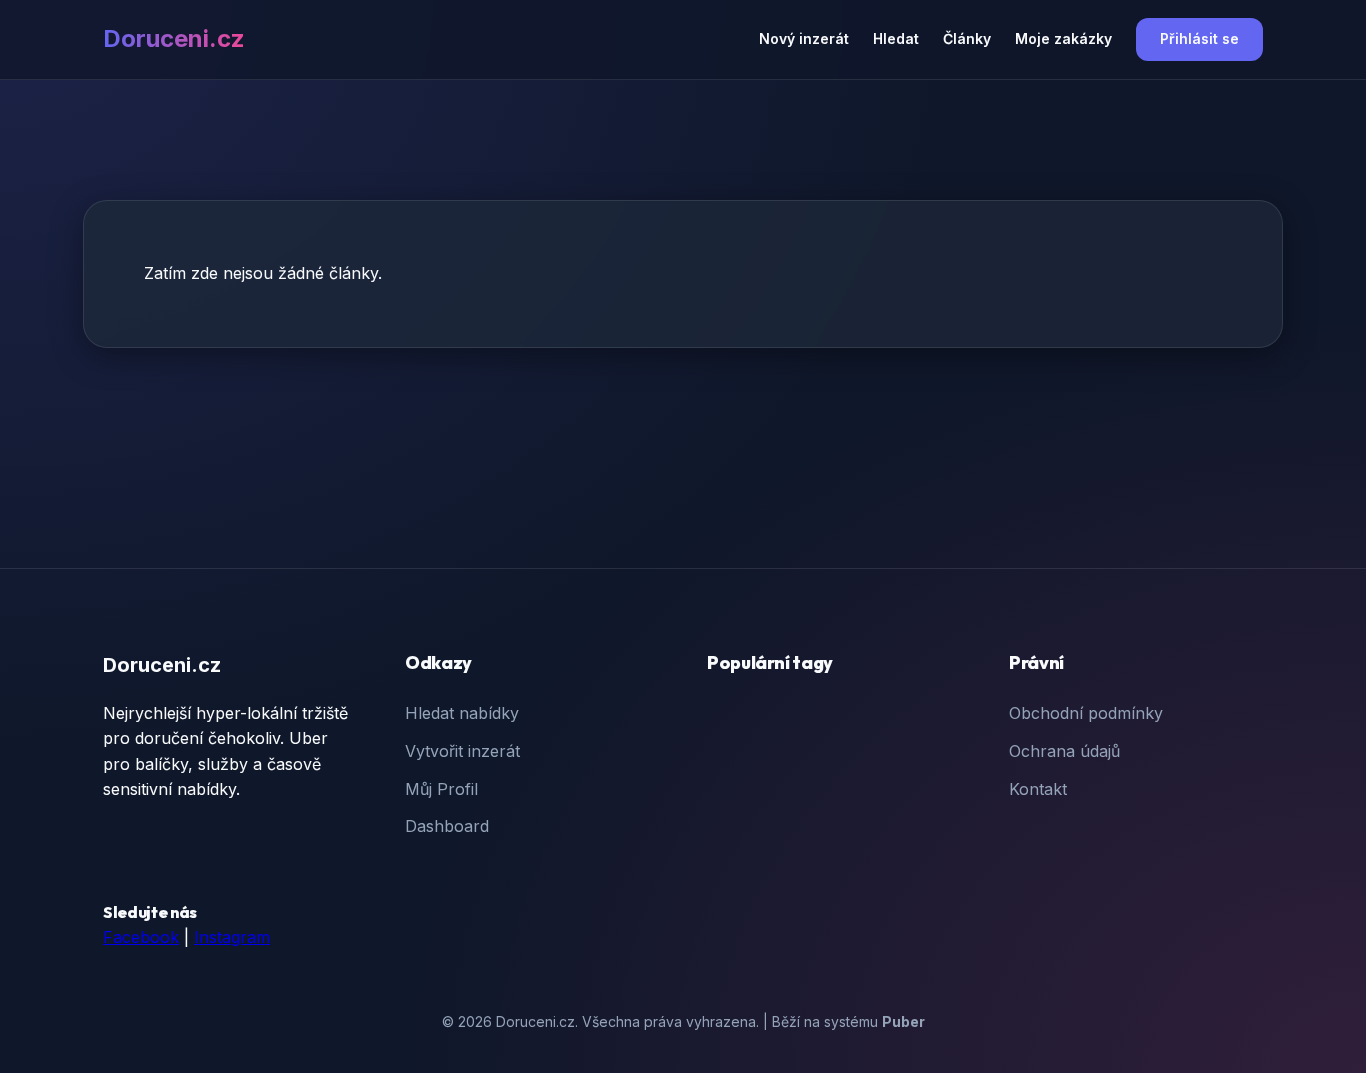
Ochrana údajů (1064, 751)
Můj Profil (441, 789)
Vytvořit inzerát (462, 751)
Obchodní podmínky (1086, 713)
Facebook (141, 937)
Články (967, 38)
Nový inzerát (804, 38)
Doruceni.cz (174, 38)
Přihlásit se (1199, 38)
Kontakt (1038, 789)
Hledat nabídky (462, 713)
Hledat (896, 38)
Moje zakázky (1063, 38)
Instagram (232, 937)
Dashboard (447, 826)
